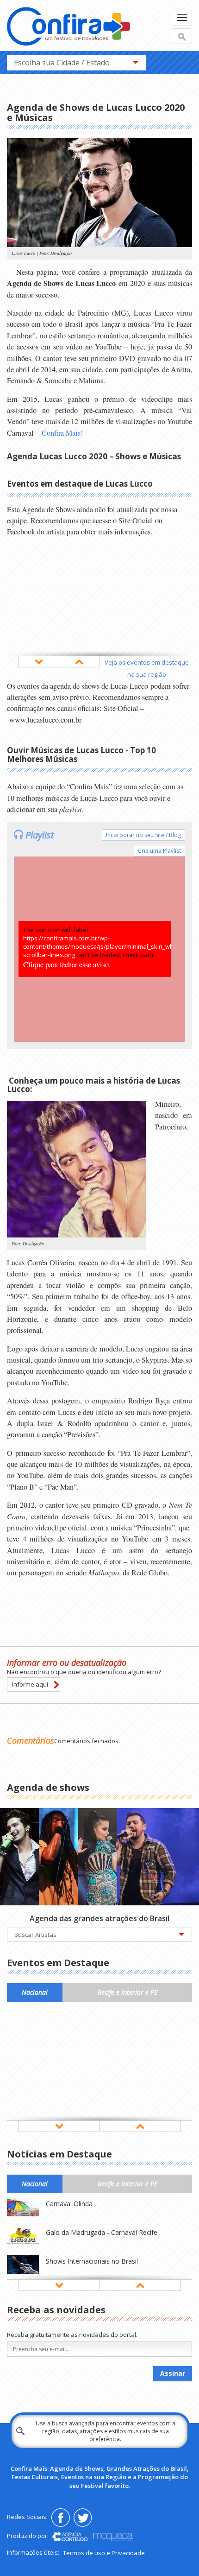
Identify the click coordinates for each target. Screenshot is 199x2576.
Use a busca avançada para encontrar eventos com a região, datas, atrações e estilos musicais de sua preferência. (106, 2431)
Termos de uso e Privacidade (104, 2553)
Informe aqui (30, 1684)
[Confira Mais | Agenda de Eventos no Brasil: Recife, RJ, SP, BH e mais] (68, 28)
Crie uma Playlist (159, 851)
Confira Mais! (62, 433)
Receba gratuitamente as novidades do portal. (72, 2335)
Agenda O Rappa (42, 1814)
